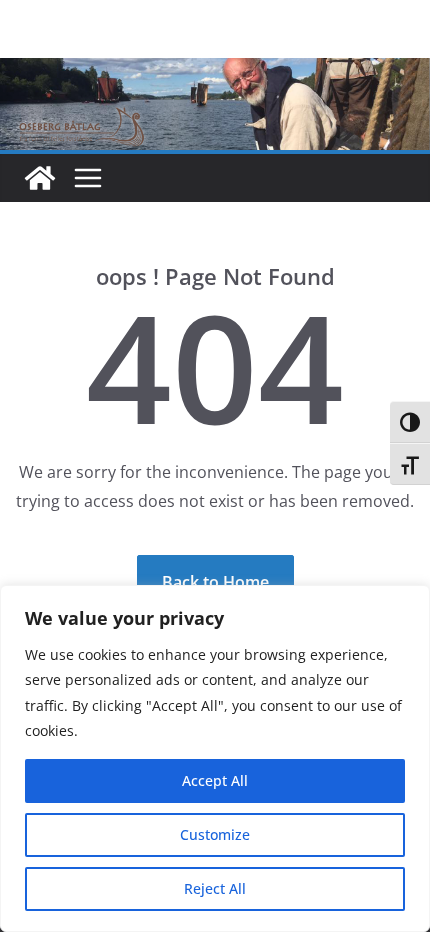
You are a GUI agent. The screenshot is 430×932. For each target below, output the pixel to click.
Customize (215, 834)
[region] (215, 758)
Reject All (215, 888)
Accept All (215, 780)
